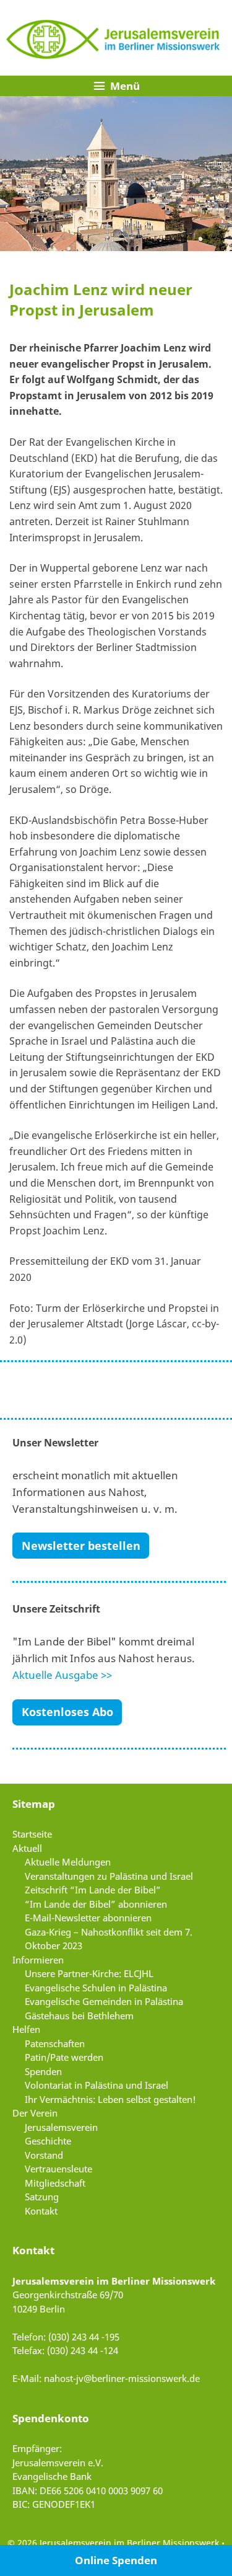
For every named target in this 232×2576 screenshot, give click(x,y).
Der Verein (35, 2113)
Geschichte (48, 2141)
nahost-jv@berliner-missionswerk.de (122, 2378)
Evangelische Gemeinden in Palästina (104, 2001)
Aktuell (27, 1848)
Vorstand (44, 2155)
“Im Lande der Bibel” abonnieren (96, 1904)
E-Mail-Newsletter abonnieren (88, 1918)
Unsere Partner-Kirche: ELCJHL (89, 1973)
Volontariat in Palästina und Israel (97, 2085)
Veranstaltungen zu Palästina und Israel (109, 1876)
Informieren (38, 1960)
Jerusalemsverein (61, 2127)
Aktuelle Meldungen (68, 1862)
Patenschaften (55, 2043)
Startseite (32, 1834)
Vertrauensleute (58, 2169)
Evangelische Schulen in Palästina (96, 1988)
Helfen (26, 2029)
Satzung (42, 2197)
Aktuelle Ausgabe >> (62, 1675)
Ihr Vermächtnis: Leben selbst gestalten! (110, 2099)
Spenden (43, 2071)
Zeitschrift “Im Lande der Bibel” (93, 1890)
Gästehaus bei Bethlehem (79, 2016)
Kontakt (41, 2211)
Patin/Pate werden (64, 2057)
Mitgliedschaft (55, 2183)
